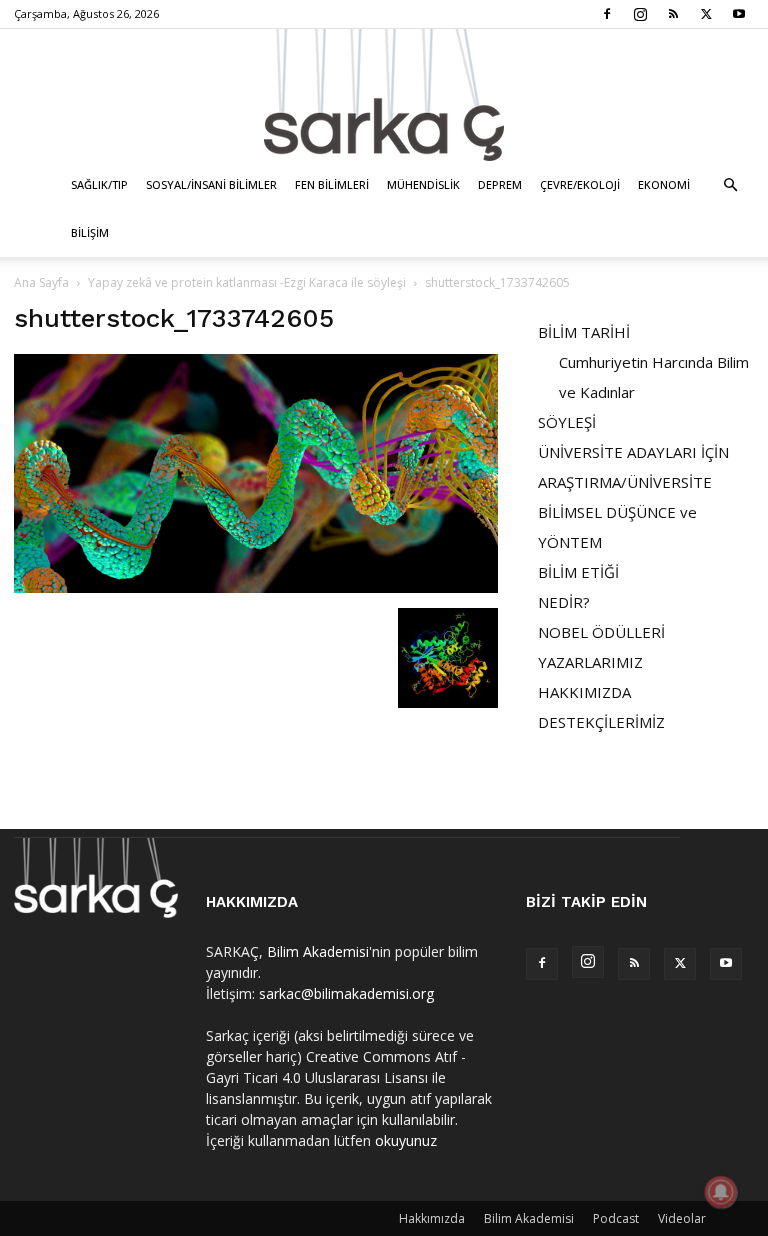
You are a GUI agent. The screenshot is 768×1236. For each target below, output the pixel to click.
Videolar (682, 1218)
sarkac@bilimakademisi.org (346, 993)
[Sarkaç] (384, 95)
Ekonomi (664, 184)
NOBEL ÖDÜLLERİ (601, 632)
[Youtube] (739, 14)
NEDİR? (564, 602)
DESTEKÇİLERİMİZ (601, 722)
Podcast (616, 1218)
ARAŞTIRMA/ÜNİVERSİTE (625, 482)
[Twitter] (706, 14)
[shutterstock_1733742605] (256, 587)
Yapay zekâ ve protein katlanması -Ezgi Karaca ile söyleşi (247, 282)
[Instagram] (640, 14)
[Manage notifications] (721, 1192)
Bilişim (90, 232)
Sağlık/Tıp (99, 184)
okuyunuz (406, 1140)
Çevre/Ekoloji (580, 184)
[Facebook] (607, 14)
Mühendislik (423, 184)
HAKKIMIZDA (584, 692)
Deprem (500, 184)
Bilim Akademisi (318, 951)
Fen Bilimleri (332, 184)
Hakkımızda (432, 1218)
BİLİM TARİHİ (584, 332)
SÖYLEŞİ (567, 422)
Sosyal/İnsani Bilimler (211, 184)
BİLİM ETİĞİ (578, 572)
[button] (730, 185)
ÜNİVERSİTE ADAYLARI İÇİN (633, 452)
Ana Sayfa (41, 282)
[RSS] (673, 14)
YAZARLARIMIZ (590, 662)
